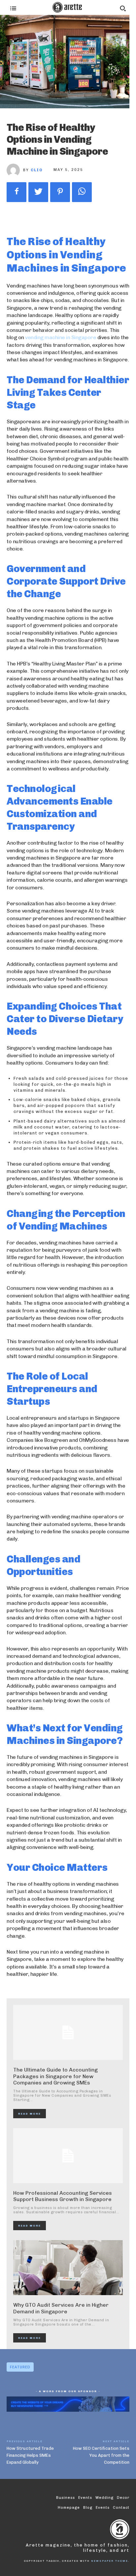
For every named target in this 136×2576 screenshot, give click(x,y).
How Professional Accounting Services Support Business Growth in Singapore (63, 2196)
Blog (88, 2508)
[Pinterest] (60, 192)
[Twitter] (38, 192)
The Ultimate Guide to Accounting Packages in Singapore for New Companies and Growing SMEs (55, 2076)
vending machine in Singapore (61, 337)
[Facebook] (17, 192)
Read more (30, 2114)
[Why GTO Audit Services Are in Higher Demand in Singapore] (68, 2268)
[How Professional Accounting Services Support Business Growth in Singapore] (68, 2156)
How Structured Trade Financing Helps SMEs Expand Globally (30, 2455)
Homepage (69, 2508)
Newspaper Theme (110, 2561)
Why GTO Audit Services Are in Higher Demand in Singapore (61, 2308)
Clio (37, 170)
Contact (121, 2508)
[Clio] (15, 170)
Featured (20, 2367)
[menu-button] (13, 8)
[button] (123, 8)
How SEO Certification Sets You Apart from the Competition (101, 2455)
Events (103, 2508)
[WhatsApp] (82, 192)
